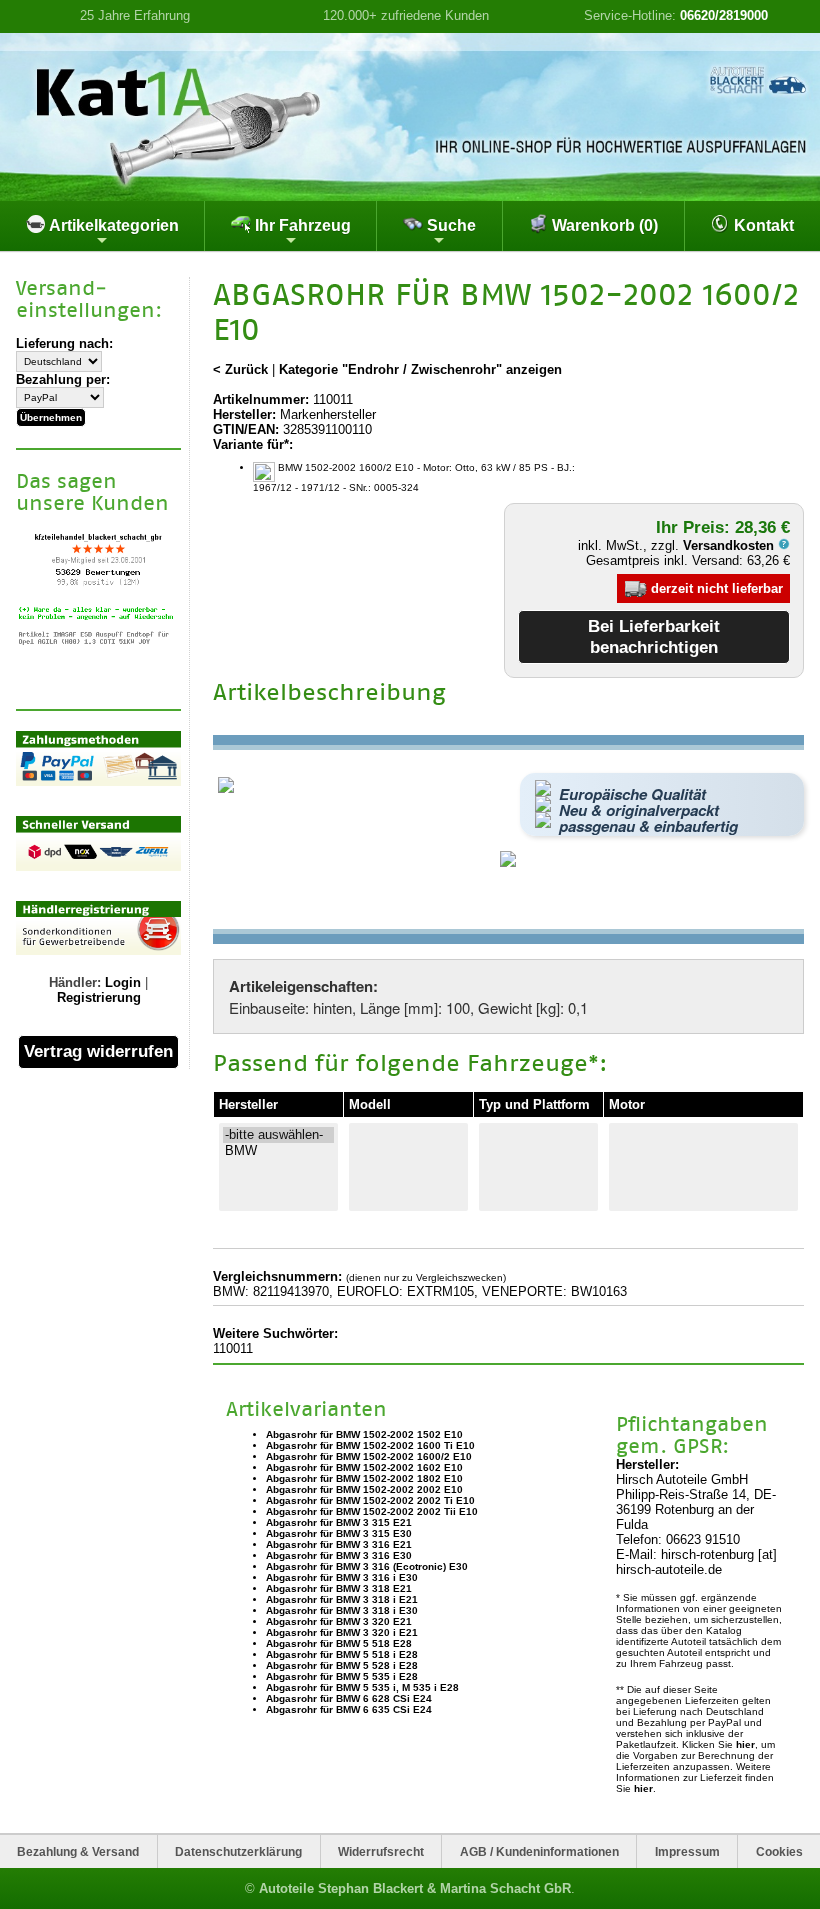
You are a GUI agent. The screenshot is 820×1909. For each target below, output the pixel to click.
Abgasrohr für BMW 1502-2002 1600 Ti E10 (370, 1445)
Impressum (687, 1851)
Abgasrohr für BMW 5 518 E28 (339, 1643)
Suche (449, 225)
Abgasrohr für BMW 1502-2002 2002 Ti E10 (370, 1500)
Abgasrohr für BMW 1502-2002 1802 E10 (364, 1478)
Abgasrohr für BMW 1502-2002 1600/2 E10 (369, 1456)
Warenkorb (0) (603, 225)
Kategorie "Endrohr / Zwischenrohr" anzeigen (420, 369)
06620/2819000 (724, 15)
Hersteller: (244, 414)
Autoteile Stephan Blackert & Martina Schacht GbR (415, 1888)
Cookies (779, 1851)
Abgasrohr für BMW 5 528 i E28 (342, 1665)
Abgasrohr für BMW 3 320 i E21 (342, 1632)
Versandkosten (730, 545)
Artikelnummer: (261, 399)
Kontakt (762, 225)
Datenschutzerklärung (238, 1851)
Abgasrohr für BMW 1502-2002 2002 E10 (364, 1489)
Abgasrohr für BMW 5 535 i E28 (342, 1676)
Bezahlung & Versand (78, 1851)
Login (123, 982)
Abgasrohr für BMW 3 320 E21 (339, 1621)
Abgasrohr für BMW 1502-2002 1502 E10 (364, 1434)
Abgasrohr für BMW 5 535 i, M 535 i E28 (362, 1687)
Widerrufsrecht (381, 1851)
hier (745, 1744)
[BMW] (278, 1151)
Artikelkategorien (112, 225)
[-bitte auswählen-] (278, 1135)
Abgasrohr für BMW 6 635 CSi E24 (349, 1709)
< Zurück (240, 369)
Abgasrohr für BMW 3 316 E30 (339, 1555)
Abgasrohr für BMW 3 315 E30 (339, 1533)
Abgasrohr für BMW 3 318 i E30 (342, 1610)
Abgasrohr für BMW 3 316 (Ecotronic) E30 (367, 1566)
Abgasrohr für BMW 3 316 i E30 (342, 1577)
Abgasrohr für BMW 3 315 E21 (339, 1522)
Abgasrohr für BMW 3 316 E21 (339, 1544)
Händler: (75, 982)
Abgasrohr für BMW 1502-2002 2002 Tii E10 (372, 1511)
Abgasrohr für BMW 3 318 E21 (339, 1588)
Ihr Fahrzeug (301, 225)
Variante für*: (253, 444)
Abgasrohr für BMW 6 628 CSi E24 (349, 1698)
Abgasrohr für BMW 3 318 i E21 (342, 1599)
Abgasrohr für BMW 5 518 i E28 (342, 1654)
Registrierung (99, 997)
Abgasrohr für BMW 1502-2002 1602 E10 (364, 1467)
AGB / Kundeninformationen (539, 1851)
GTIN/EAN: (246, 429)
